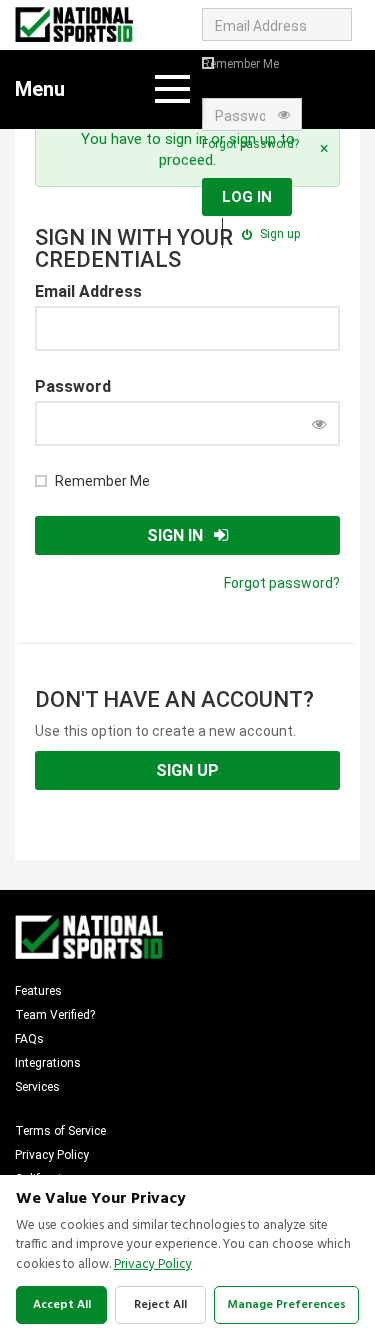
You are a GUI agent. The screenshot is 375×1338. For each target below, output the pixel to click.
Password (73, 386)
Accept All (62, 1305)
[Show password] (319, 424)
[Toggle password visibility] (284, 115)
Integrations (48, 1063)
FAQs (29, 1039)
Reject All (160, 1305)
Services (37, 1087)
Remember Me (240, 64)
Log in (247, 197)
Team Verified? (55, 1015)
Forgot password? (250, 144)
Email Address (88, 291)
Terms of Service (60, 1131)
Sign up (278, 234)
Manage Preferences (286, 1305)
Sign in (175, 535)
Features (38, 991)
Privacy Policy (52, 1155)
